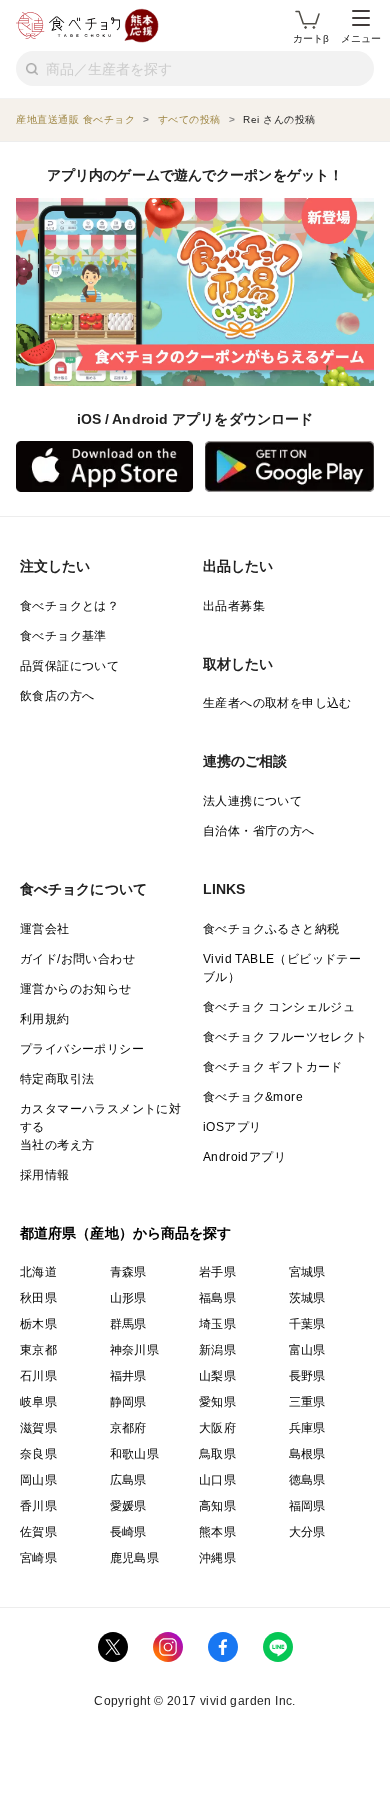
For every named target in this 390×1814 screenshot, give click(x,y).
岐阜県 (38, 1402)
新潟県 (217, 1350)
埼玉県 (217, 1324)
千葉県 (307, 1324)
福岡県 (307, 1506)
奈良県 (38, 1454)
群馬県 (128, 1324)
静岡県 (128, 1402)
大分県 (307, 1532)
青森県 (128, 1272)
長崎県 (128, 1532)
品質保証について (69, 666)
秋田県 (38, 1298)
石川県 (38, 1376)
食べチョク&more (253, 1097)
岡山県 (38, 1480)
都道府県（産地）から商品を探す (126, 1233)
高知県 (217, 1506)
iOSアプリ (232, 1127)
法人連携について (252, 801)
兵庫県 (307, 1428)
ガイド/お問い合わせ (77, 959)
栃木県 (38, 1324)
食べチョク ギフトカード (273, 1067)
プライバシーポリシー (82, 1049)
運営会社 (45, 929)
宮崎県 (38, 1558)
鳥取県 (217, 1454)
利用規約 (45, 1019)
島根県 (307, 1454)
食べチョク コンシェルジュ (279, 1007)
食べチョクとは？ (69, 606)
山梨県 (217, 1376)
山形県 (128, 1298)
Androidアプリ (244, 1157)
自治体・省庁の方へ (259, 831)
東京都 (38, 1350)
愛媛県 (128, 1506)
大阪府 (217, 1428)
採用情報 (45, 1175)
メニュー (361, 38)
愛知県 (217, 1402)
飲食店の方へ (57, 696)
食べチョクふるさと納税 (271, 929)
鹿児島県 (135, 1558)
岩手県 (217, 1272)
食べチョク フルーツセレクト (285, 1037)
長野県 (307, 1376)
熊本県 (217, 1532)
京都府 (128, 1428)
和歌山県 (135, 1454)
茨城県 (307, 1298)
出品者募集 (234, 606)
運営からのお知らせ (76, 989)
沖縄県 (217, 1558)
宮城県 (307, 1272)
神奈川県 (135, 1350)
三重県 (307, 1402)
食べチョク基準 (63, 636)
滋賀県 (38, 1428)
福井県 (128, 1376)
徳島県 (307, 1480)
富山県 (307, 1350)
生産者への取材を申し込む (277, 703)
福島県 (217, 1298)
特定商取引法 (57, 1079)
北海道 (38, 1272)
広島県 (128, 1480)
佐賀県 (38, 1532)
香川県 (38, 1506)
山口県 (217, 1480)
